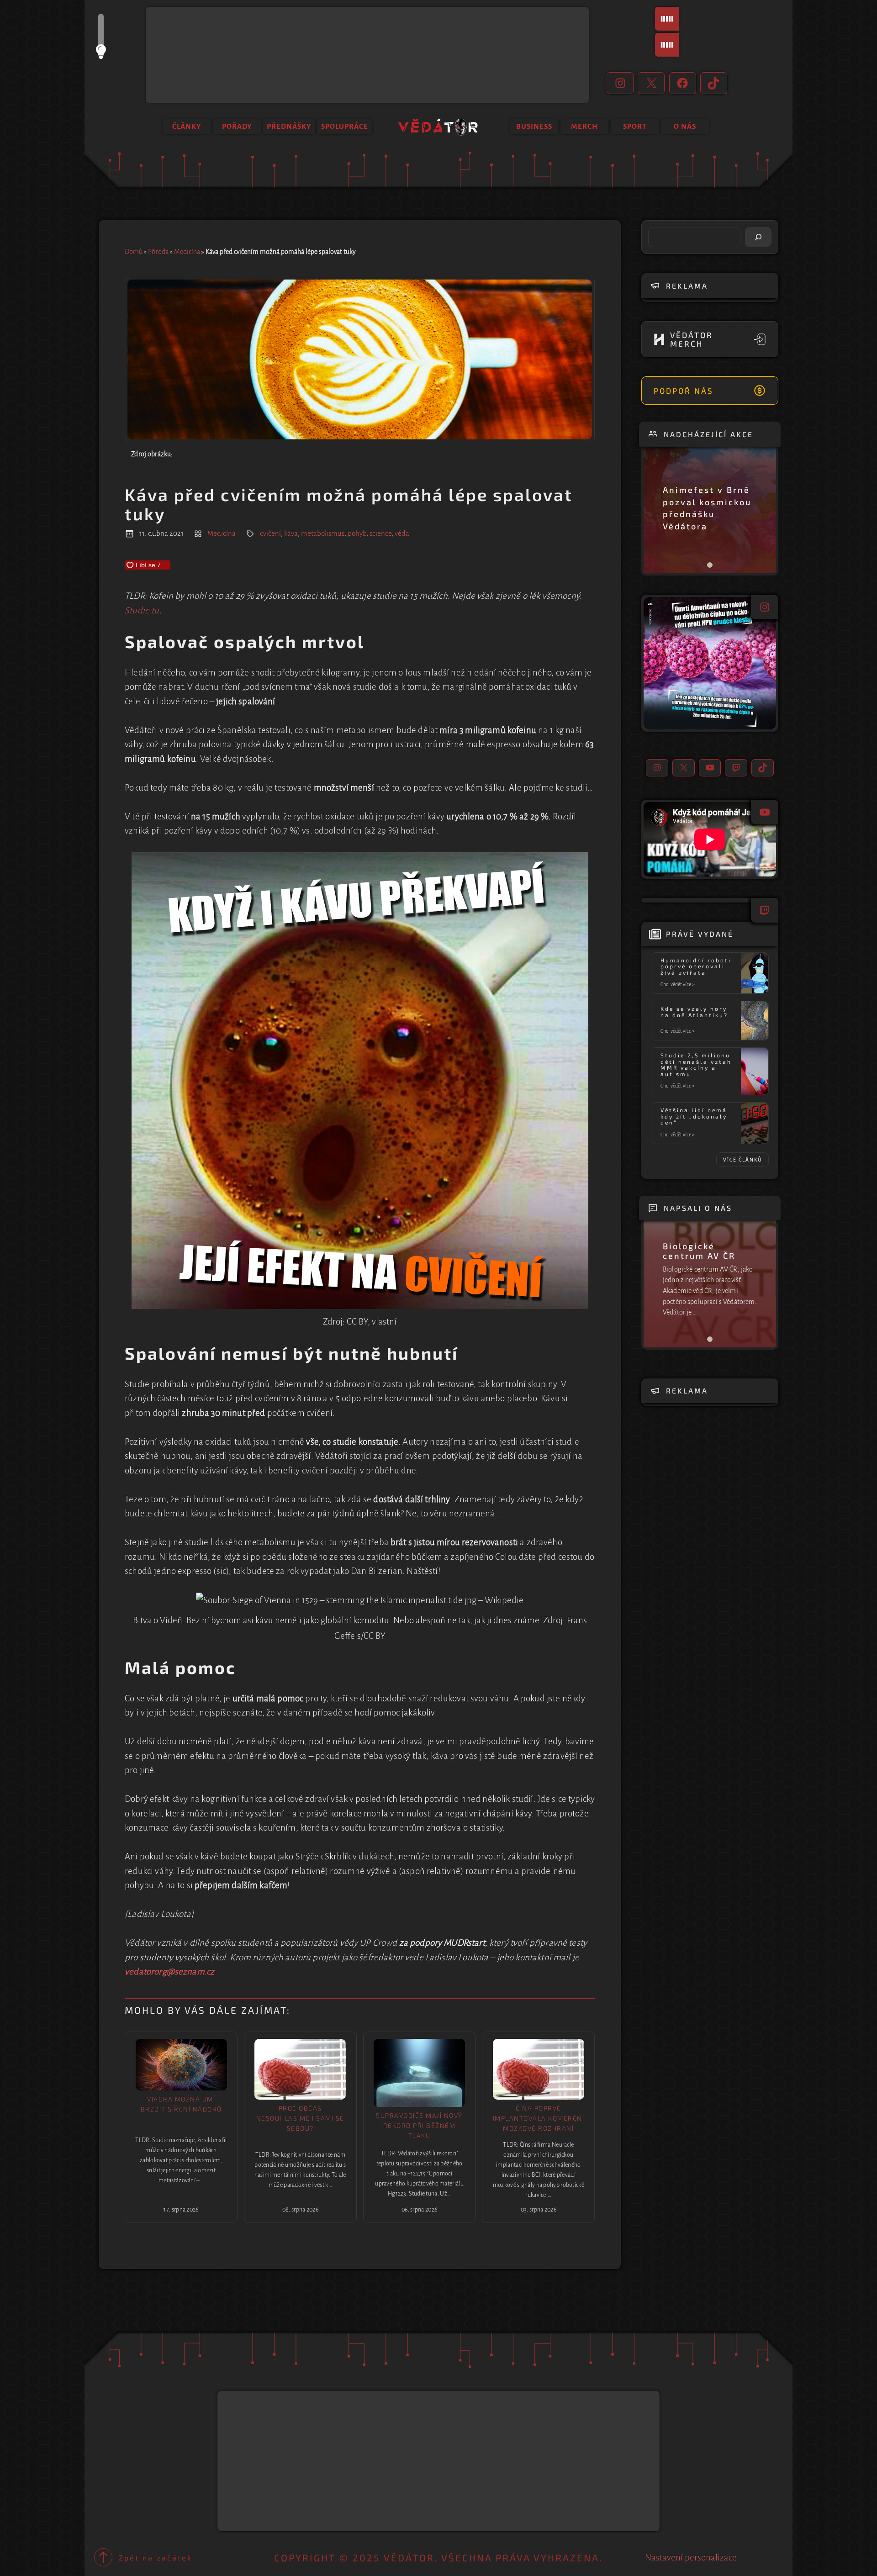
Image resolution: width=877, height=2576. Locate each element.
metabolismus (323, 533)
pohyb (357, 533)
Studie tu (142, 610)
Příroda (158, 252)
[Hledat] (758, 237)
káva (291, 533)
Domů (134, 252)
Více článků (742, 1160)
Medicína (187, 252)
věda (402, 533)
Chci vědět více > (679, 985)
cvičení (270, 533)
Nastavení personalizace (691, 2558)
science (380, 533)
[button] (710, 663)
